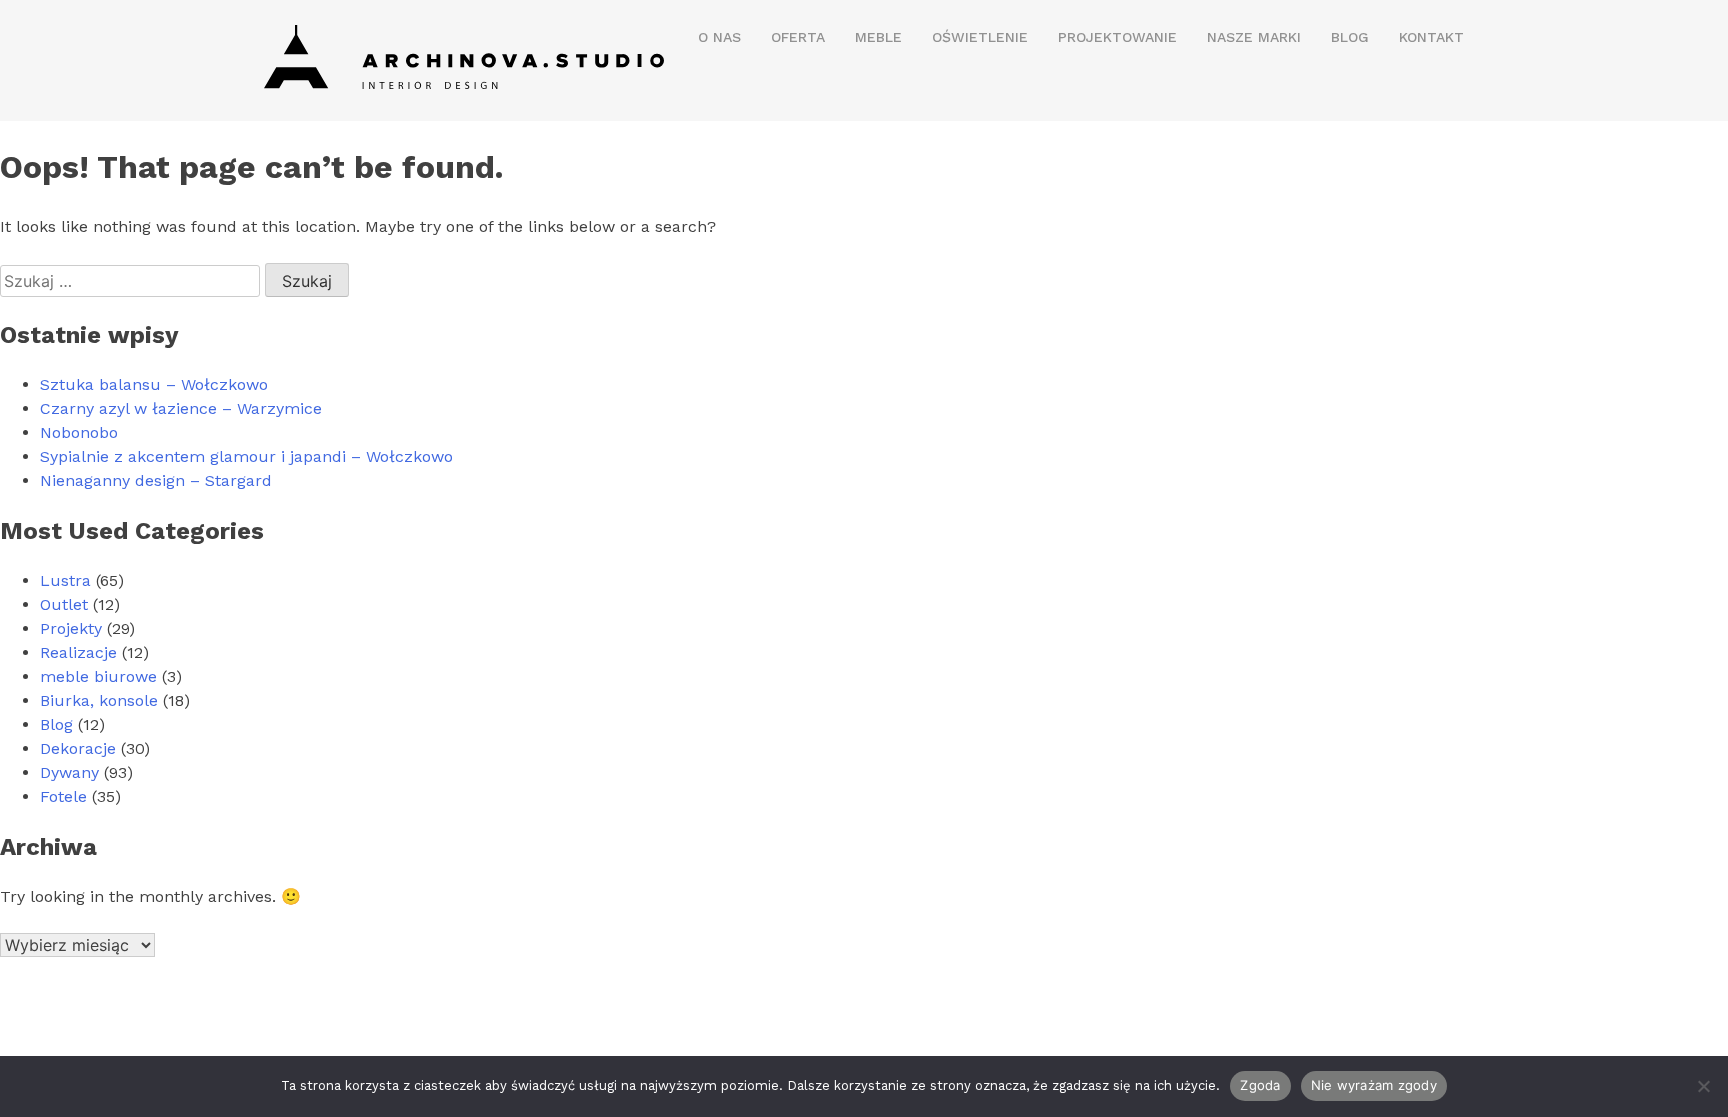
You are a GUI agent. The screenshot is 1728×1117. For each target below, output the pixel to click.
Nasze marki (1254, 37)
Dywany (69, 772)
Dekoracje (78, 748)
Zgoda (1260, 1085)
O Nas (719, 37)
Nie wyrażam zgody (1374, 1085)
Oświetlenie (980, 37)
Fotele (63, 796)
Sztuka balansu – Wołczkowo (154, 384)
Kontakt (1431, 37)
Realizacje (78, 652)
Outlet (64, 604)
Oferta (798, 37)
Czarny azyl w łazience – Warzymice (181, 408)
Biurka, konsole (99, 700)
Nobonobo (79, 432)
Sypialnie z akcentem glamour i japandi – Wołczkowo (246, 456)
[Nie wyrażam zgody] (1703, 1086)
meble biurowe (98, 676)
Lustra (65, 580)
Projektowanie (1117, 37)
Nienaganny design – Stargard (156, 480)
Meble (878, 37)
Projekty (71, 628)
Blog (1350, 37)
